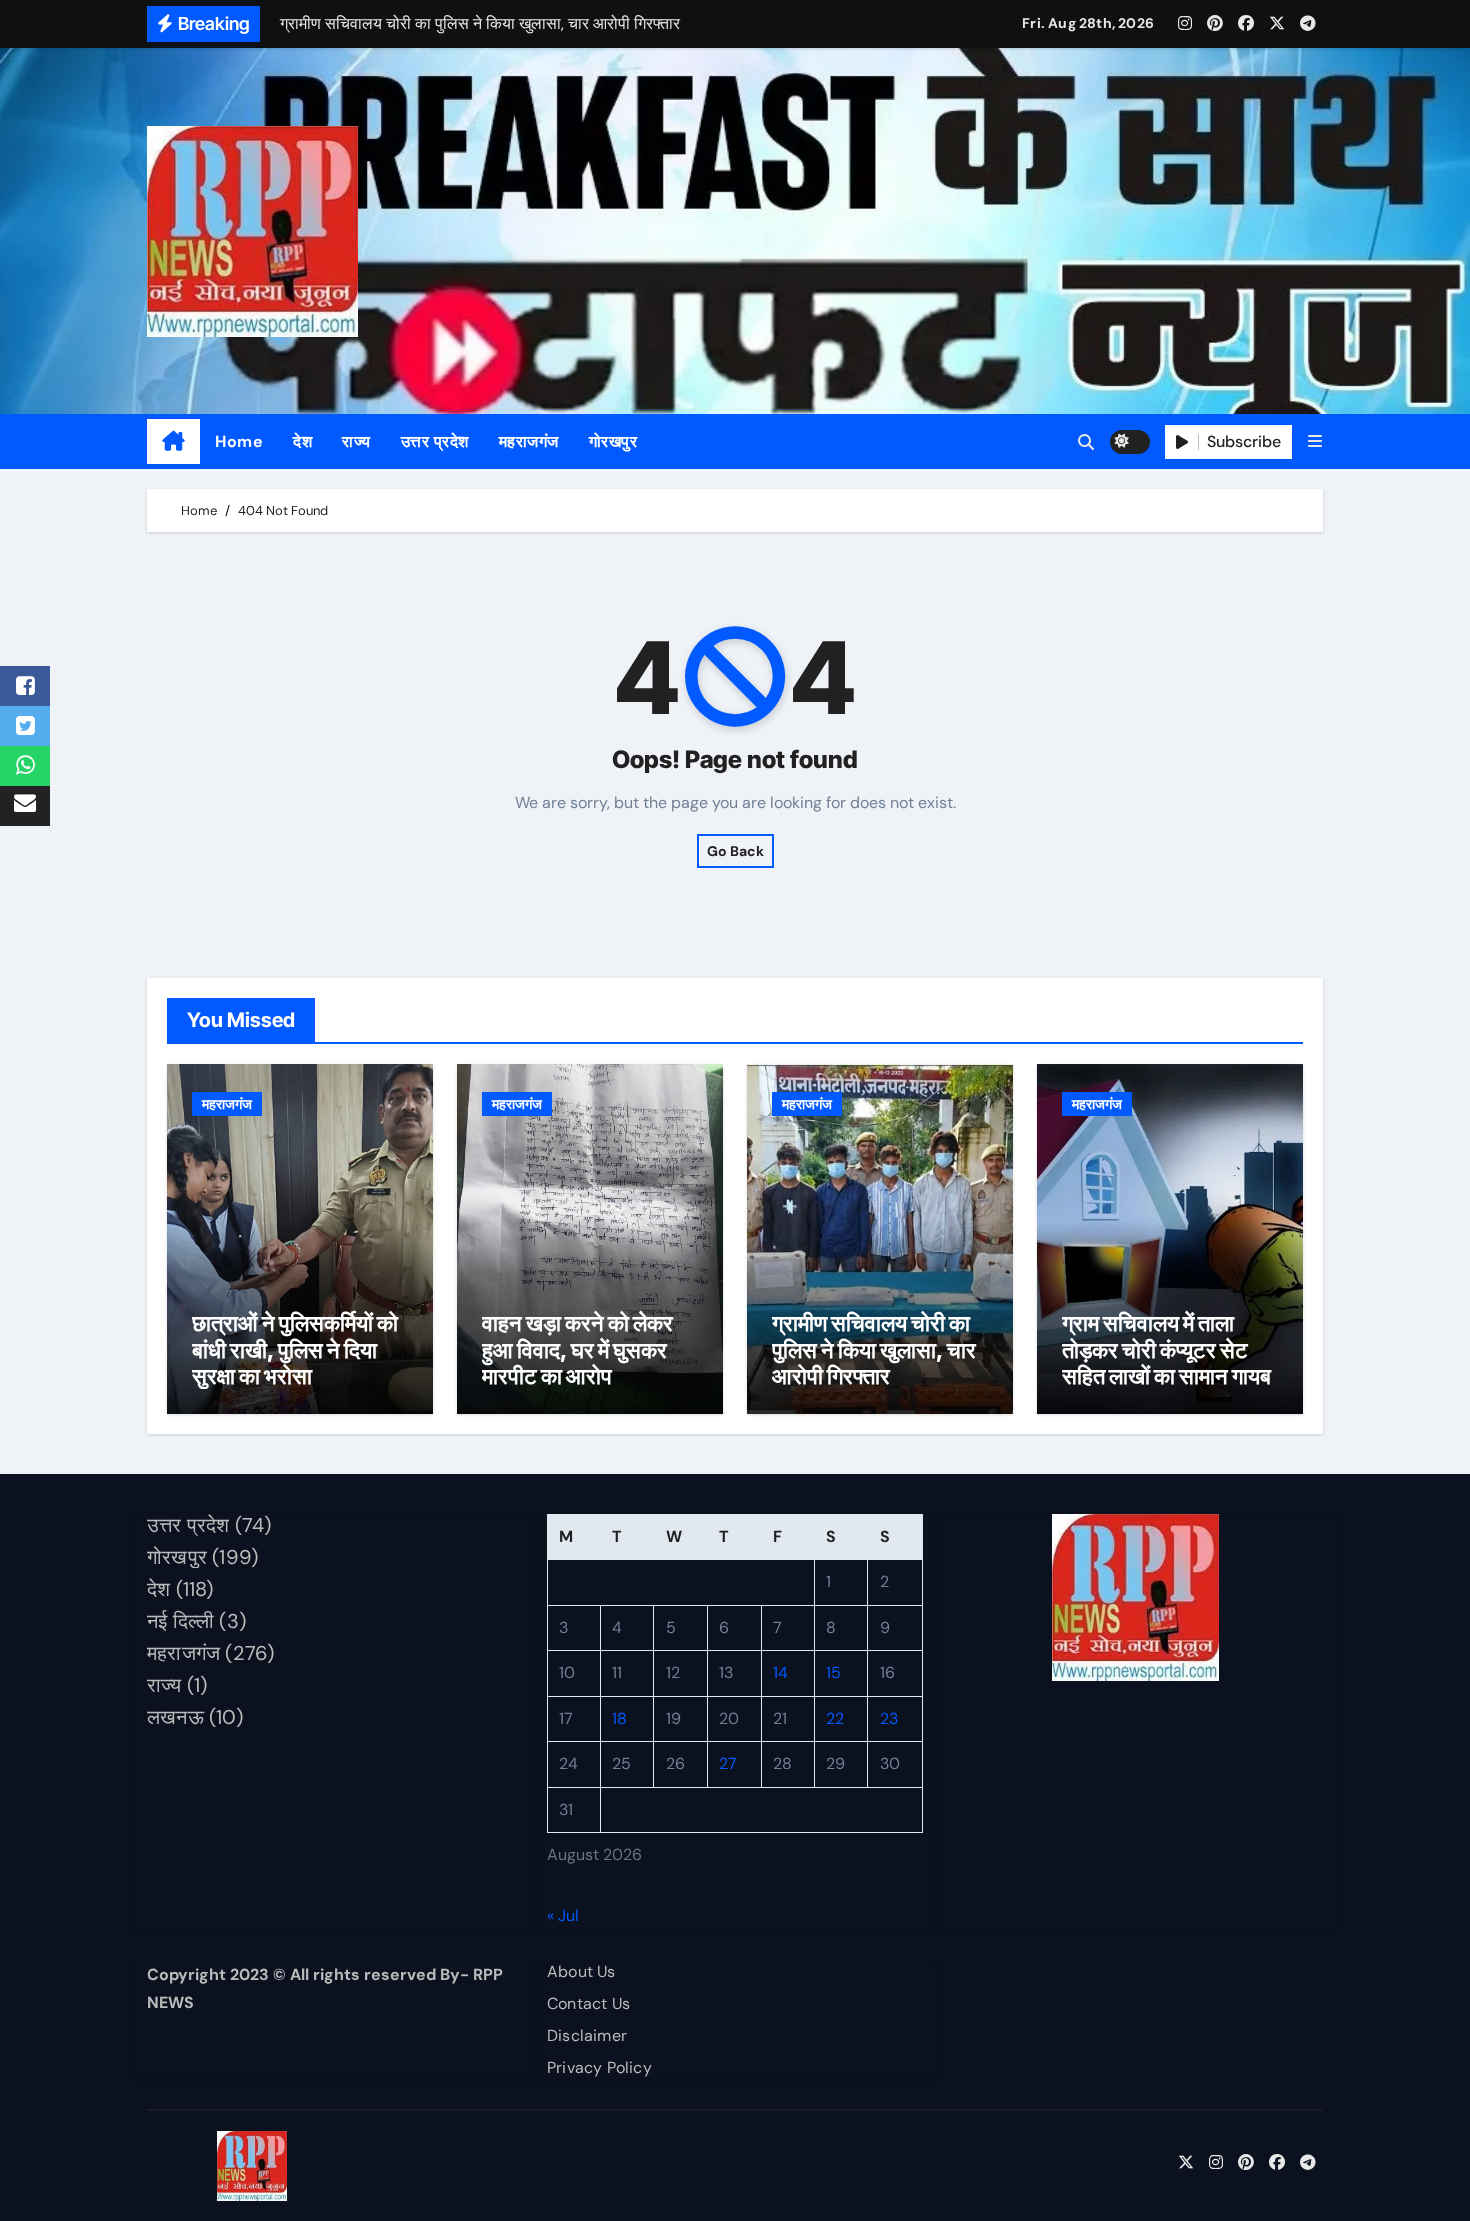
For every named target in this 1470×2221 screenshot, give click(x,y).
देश (302, 441)
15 (833, 1673)
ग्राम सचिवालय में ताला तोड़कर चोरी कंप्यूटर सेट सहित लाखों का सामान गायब (1166, 1349)
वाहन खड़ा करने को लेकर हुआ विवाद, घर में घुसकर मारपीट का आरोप (577, 1349)
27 (728, 1764)
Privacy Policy (599, 2067)
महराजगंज (529, 441)
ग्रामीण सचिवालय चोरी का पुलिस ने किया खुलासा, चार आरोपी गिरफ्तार (874, 1349)
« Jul (563, 1915)
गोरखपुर (613, 441)
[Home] (173, 442)
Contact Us (588, 2003)
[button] (1315, 441)
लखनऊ (175, 1717)
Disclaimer (587, 2035)
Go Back (735, 851)
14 (780, 1673)
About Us (581, 1971)
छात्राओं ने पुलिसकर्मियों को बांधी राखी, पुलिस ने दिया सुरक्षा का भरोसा (295, 1349)
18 (619, 1718)
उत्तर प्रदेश (435, 441)
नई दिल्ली (180, 1621)
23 (889, 1718)
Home (239, 441)
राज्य (356, 441)
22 (835, 1718)
